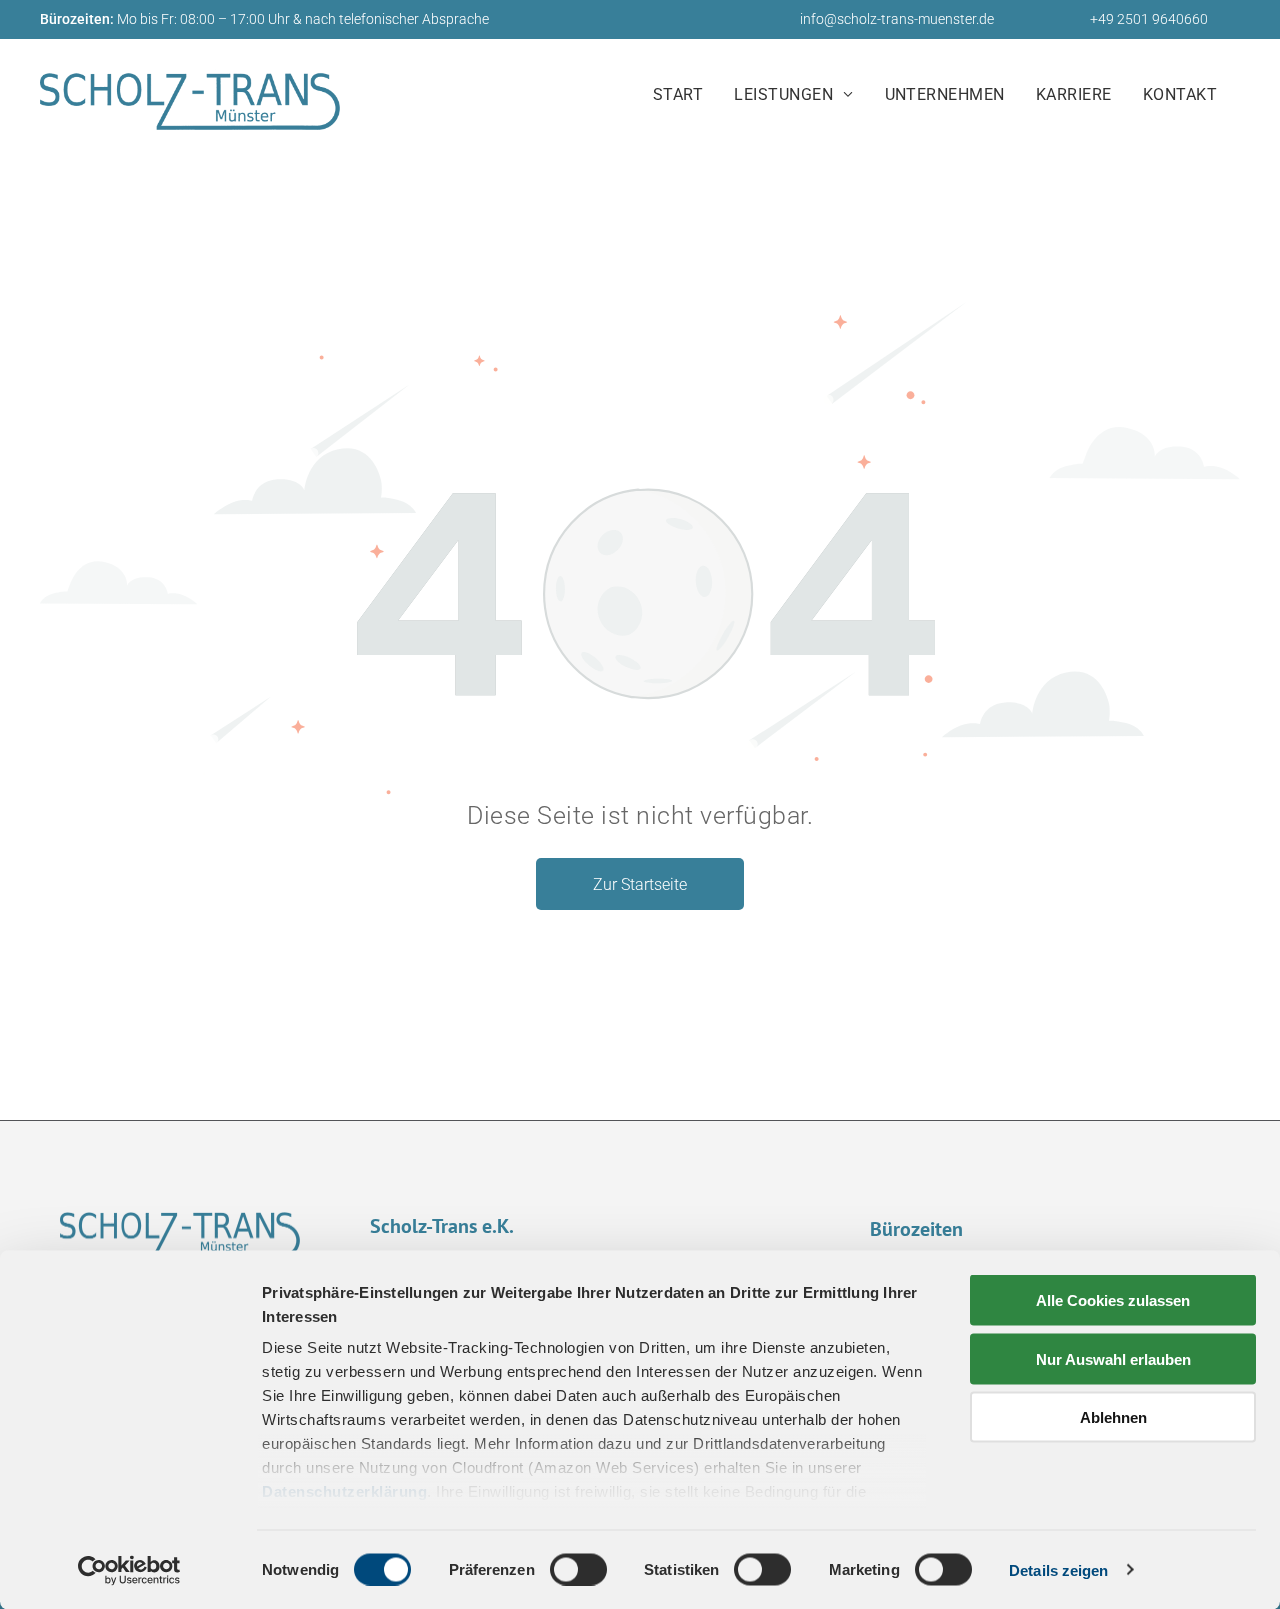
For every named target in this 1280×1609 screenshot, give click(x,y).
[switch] (578, 1569)
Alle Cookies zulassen (1113, 1300)
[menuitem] (685, 95)
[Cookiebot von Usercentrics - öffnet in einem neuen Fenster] (129, 1570)
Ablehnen (1113, 1417)
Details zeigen (1058, 1569)
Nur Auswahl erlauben (1113, 1358)
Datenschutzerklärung (344, 1491)
